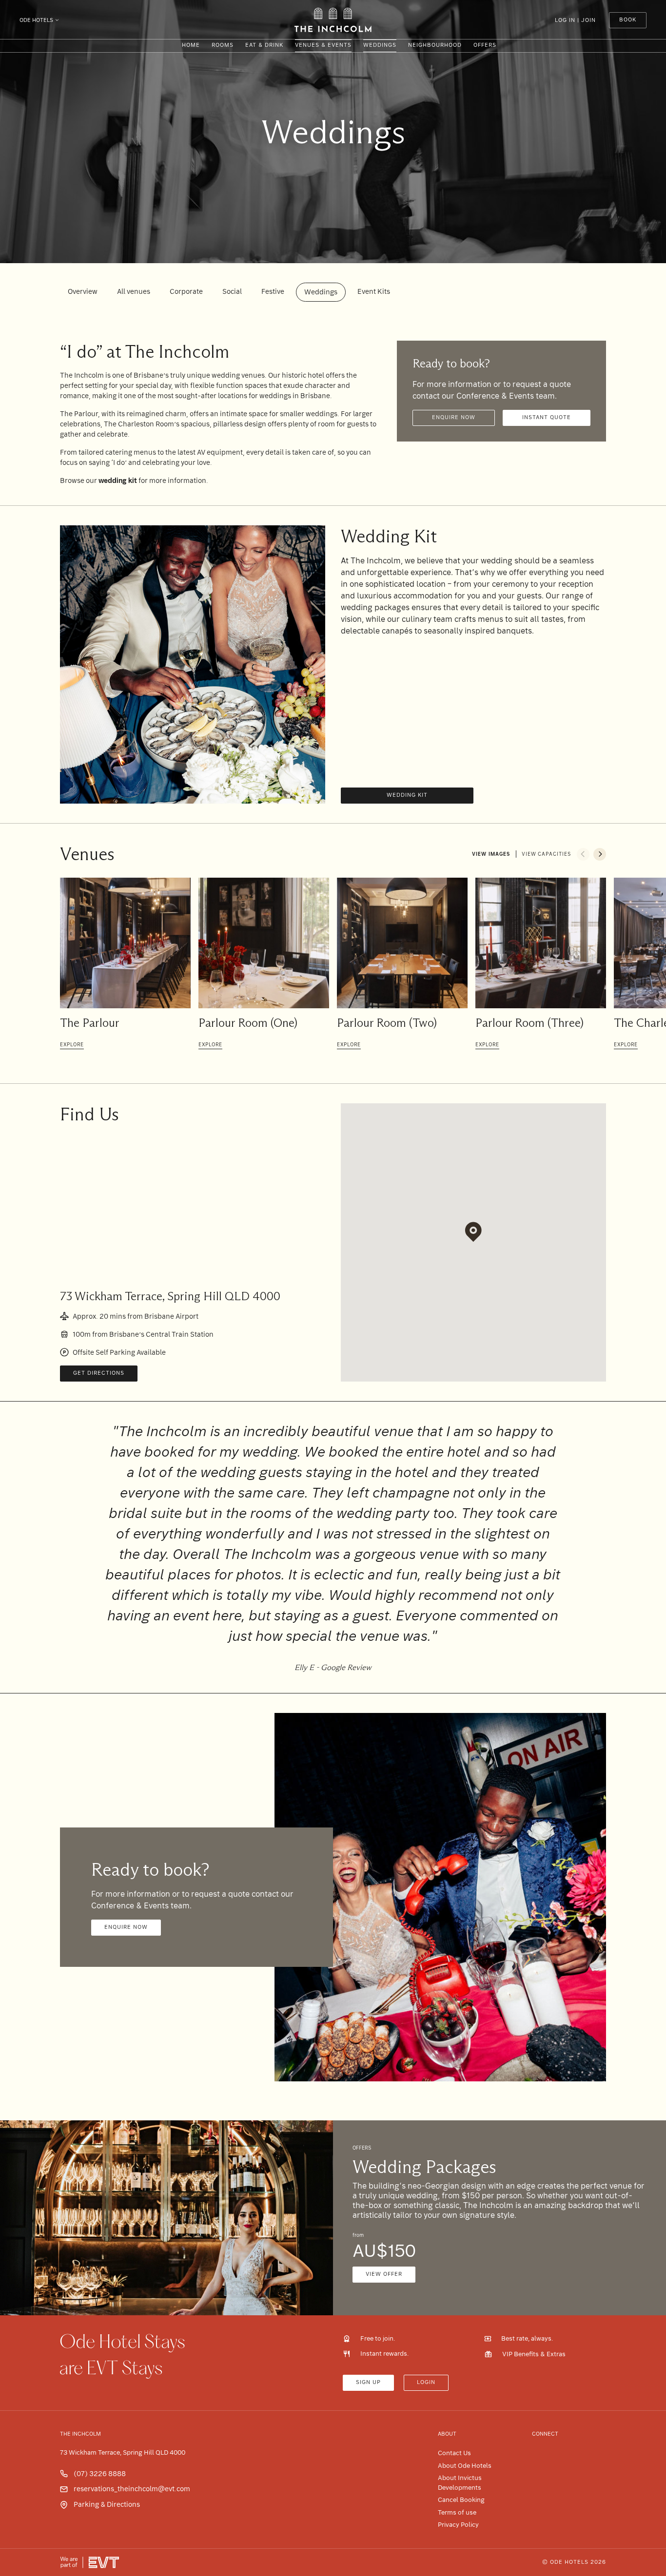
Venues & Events (323, 45)
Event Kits (374, 291)
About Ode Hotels (465, 2466)
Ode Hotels (36, 20)
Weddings (380, 45)
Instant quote (547, 417)
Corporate (186, 291)
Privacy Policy (458, 2525)
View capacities (546, 854)
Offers (485, 45)
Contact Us (454, 2453)
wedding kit (118, 481)
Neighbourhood (435, 45)
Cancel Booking (461, 2500)
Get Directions (99, 1373)
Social (232, 291)
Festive (273, 291)
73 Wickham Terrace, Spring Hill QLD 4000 (123, 2452)
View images (491, 854)
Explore (72, 1045)
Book (628, 20)
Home (191, 45)
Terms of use (457, 2512)
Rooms (223, 45)
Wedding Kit (407, 795)
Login (426, 2382)
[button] (583, 854)
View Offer (384, 2274)
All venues (134, 291)
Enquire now (454, 417)
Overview (83, 291)
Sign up (368, 2382)
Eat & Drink (264, 45)
